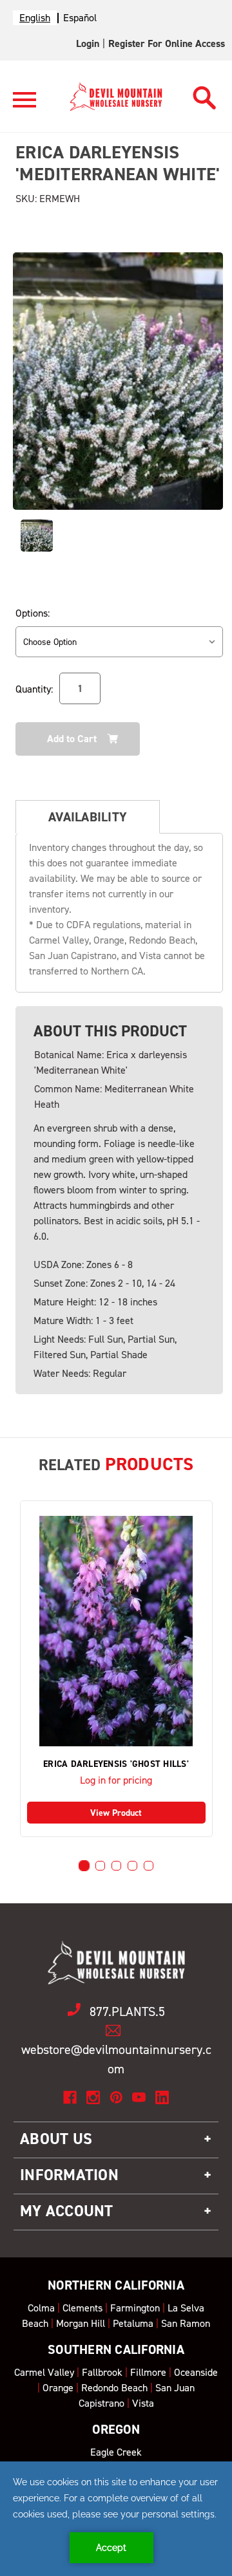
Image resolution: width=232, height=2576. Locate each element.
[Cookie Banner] (116, 2519)
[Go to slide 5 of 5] (149, 1866)
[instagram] (93, 2097)
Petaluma (133, 2323)
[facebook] (70, 2097)
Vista (143, 2403)
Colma (41, 2308)
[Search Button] (205, 94)
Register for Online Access (167, 43)
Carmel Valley (44, 2372)
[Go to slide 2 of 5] (100, 1866)
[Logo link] (24, 105)
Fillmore (148, 2372)
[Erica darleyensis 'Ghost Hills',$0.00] (116, 1631)
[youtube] (139, 2097)
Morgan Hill (81, 2323)
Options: (33, 613)
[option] (80, 18)
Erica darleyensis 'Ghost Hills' (116, 1764)
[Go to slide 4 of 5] (132, 1866)
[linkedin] (162, 2097)
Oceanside (196, 2372)
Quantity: (34, 689)
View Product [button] (116, 1813)
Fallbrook (102, 2372)
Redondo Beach (114, 2388)
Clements (82, 2308)
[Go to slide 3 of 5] (116, 1866)
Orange (58, 2388)
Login (88, 43)
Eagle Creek (116, 2452)
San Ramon (186, 2323)
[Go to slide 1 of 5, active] (84, 1866)
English (35, 18)
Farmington (135, 2308)
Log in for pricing (116, 1780)
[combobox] (35, 18)
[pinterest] (116, 2097)
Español (80, 18)
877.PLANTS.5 (127, 2011)
